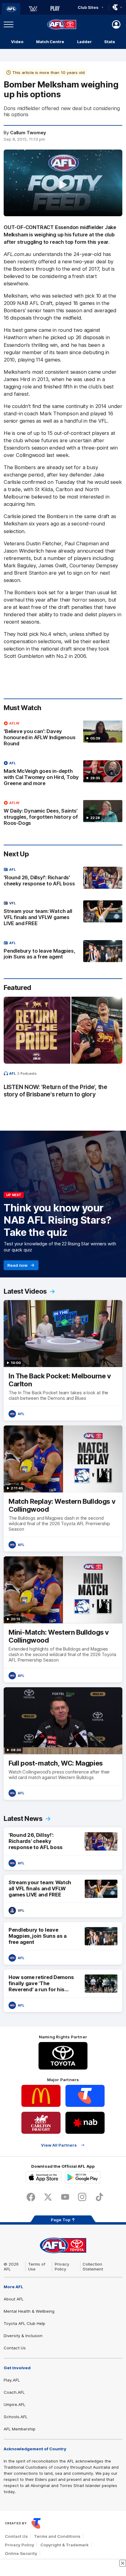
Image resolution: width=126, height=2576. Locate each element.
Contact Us (15, 2348)
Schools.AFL (16, 2417)
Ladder (84, 42)
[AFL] (11, 9)
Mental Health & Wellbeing (29, 2311)
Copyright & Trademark (65, 2545)
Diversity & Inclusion (23, 2336)
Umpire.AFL (15, 2404)
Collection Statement (93, 2267)
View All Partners (59, 2145)
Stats (110, 42)
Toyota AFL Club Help (24, 2323)
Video (17, 42)
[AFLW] (33, 9)
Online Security (21, 2553)
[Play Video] (63, 185)
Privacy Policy (62, 2267)
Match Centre (50, 42)
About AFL (14, 2299)
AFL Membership (20, 2429)
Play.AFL (12, 2380)
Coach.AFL (14, 2392)
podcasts (29, 1073)
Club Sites (88, 7)
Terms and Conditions (57, 2536)
